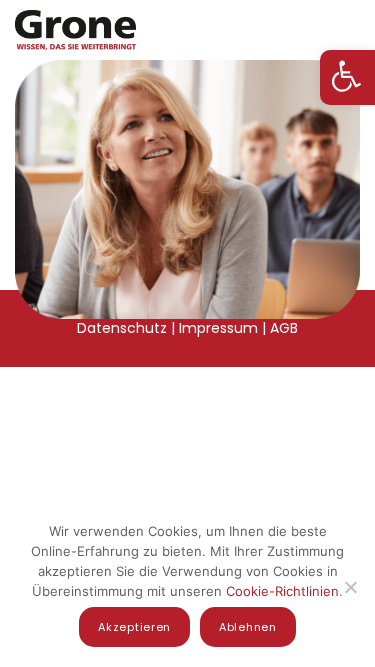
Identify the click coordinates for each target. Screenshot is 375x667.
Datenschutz (122, 328)
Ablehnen (248, 627)
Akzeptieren (134, 627)
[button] (347, 77)
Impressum (218, 328)
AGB (284, 328)
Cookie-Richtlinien (282, 591)
